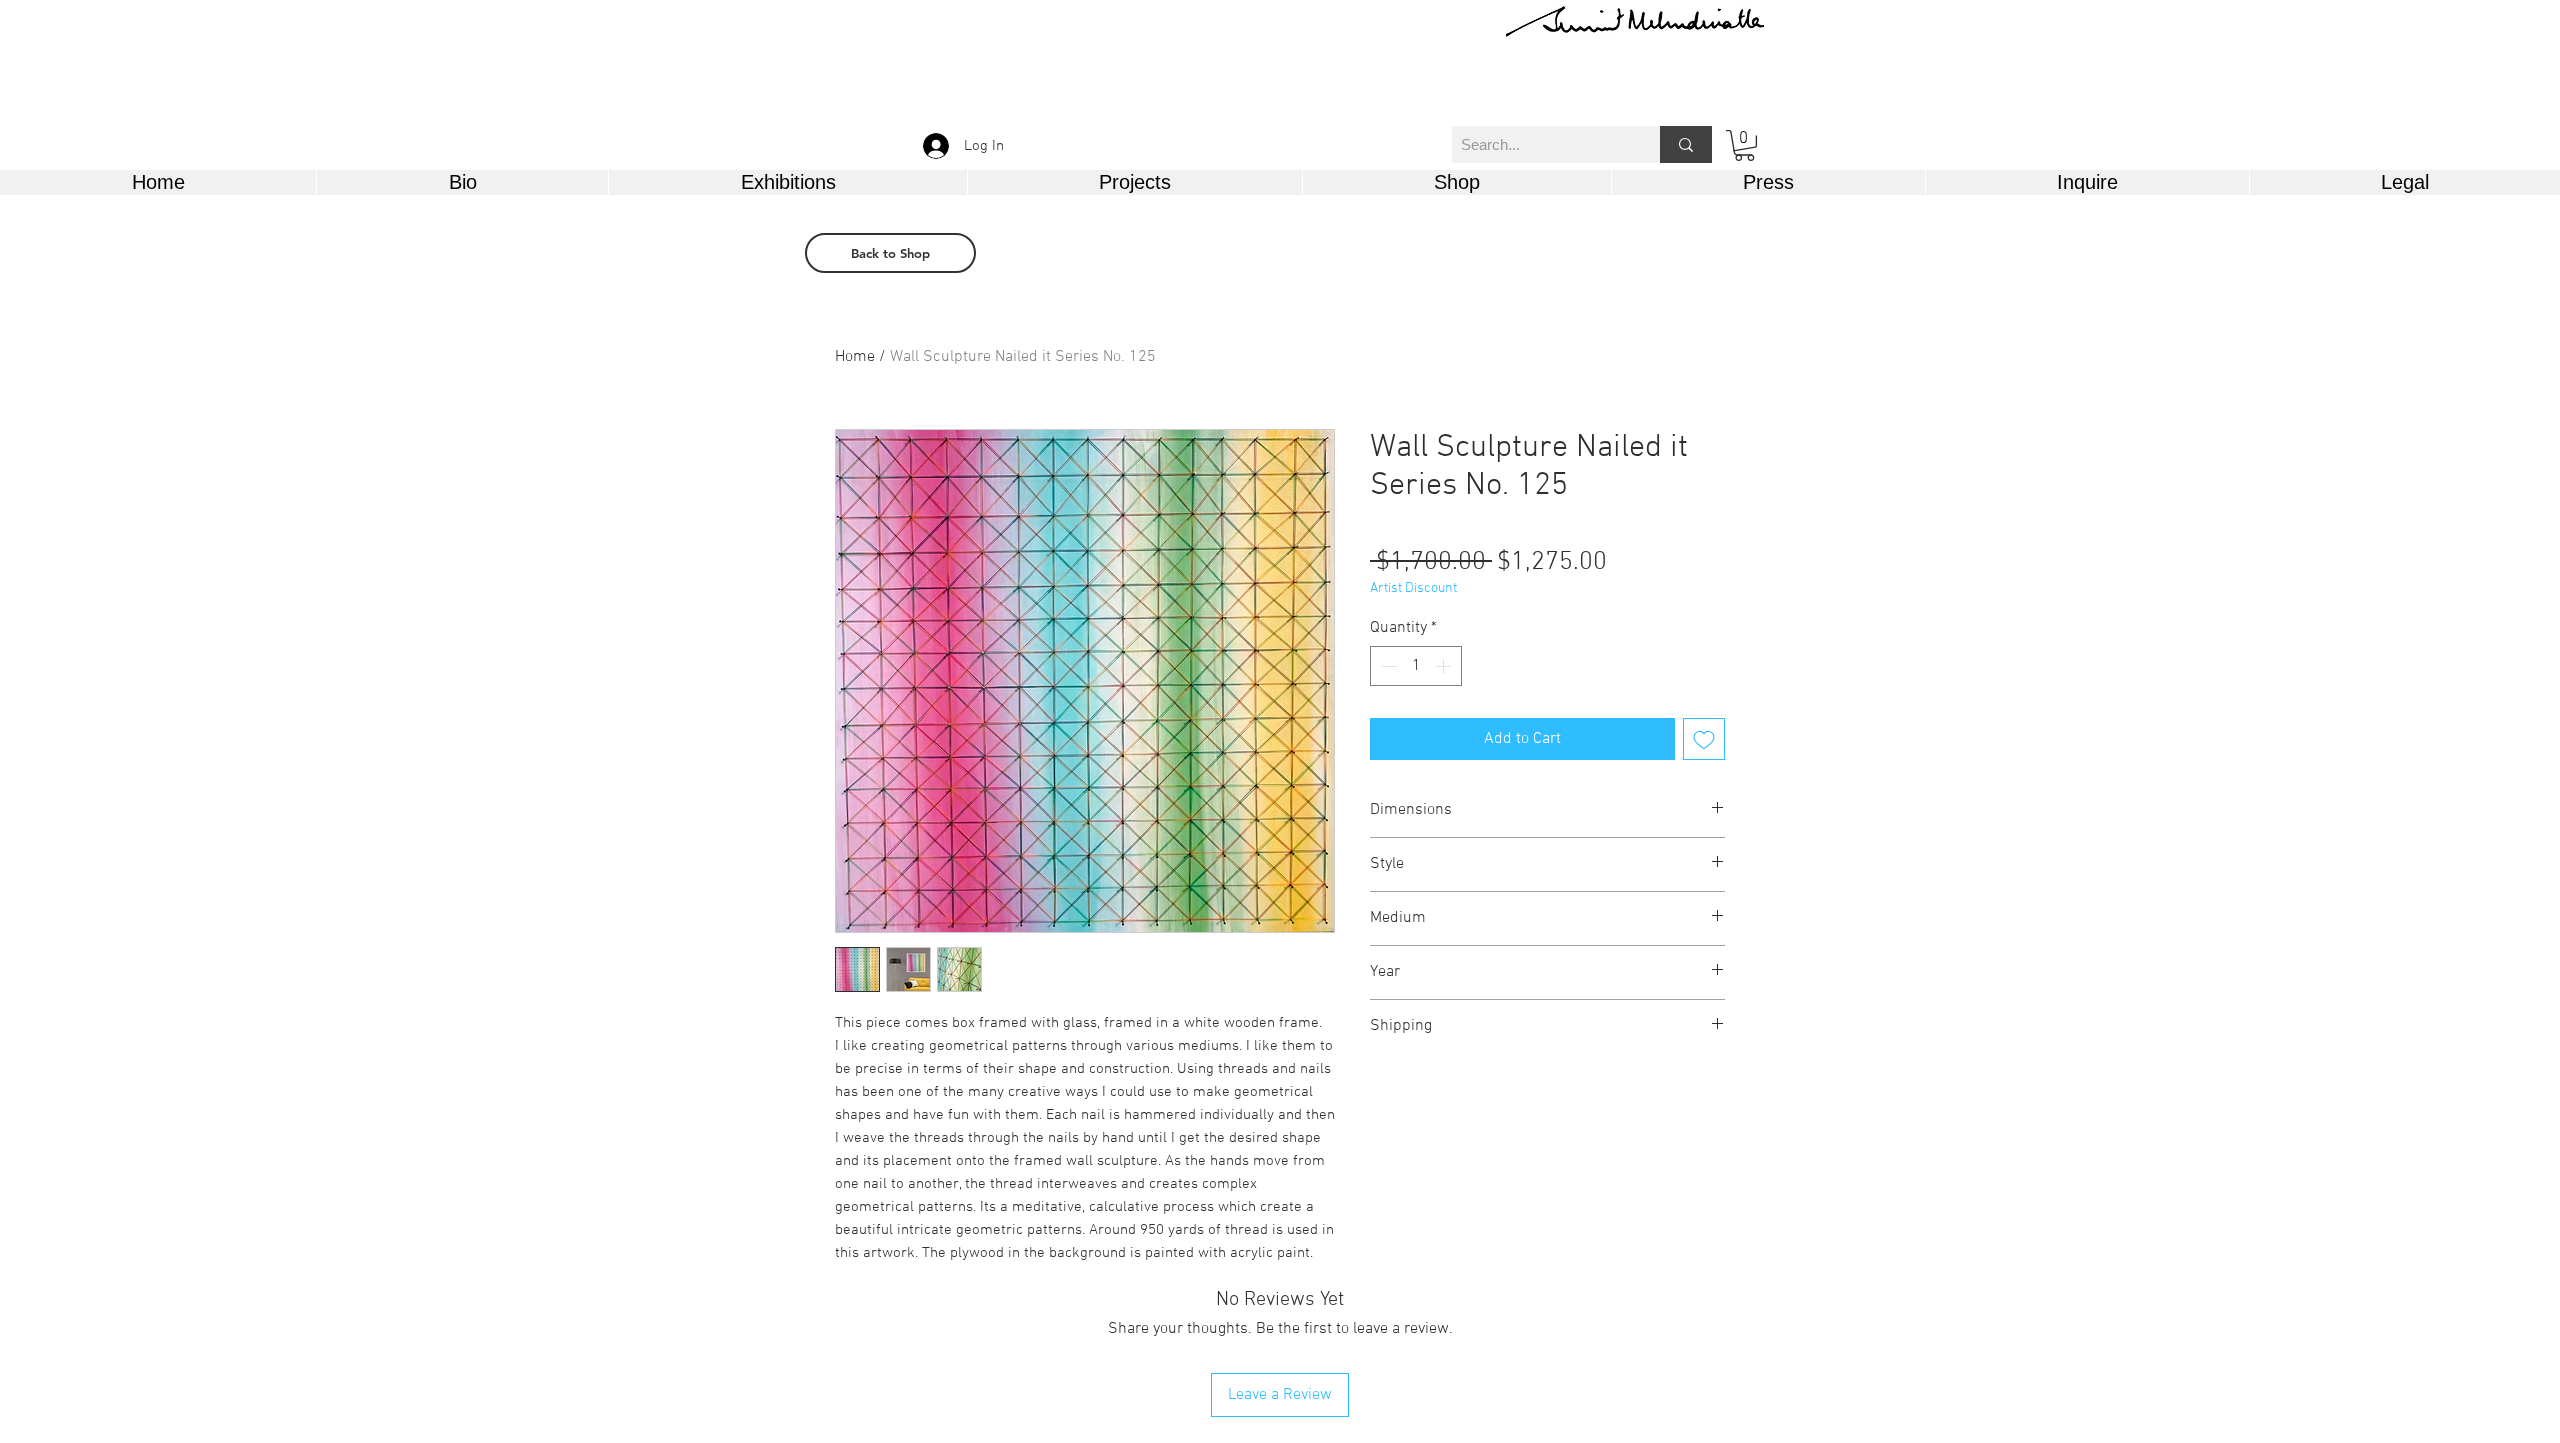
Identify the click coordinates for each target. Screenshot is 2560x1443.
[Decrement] (1387, 666)
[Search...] (1686, 144)
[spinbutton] (1416, 666)
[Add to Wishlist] (1704, 739)
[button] (1744, 145)
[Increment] (1445, 666)
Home (855, 357)
